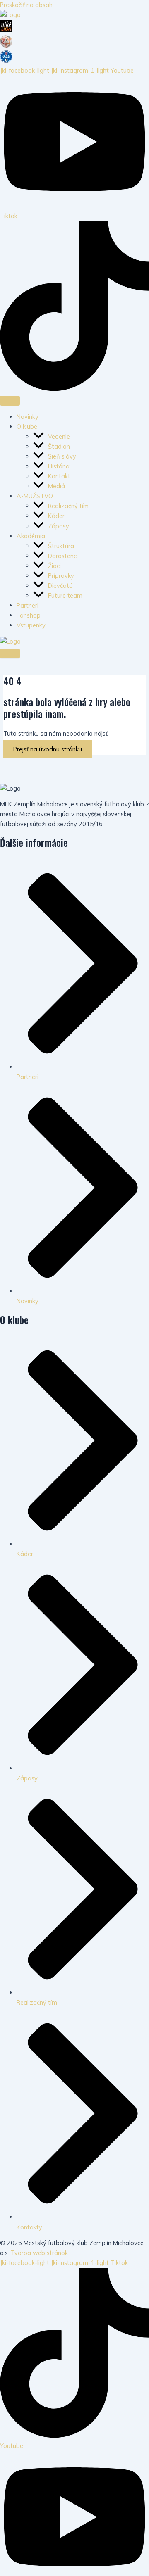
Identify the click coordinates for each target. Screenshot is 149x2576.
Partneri (28, 605)
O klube (27, 427)
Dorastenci (64, 556)
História (59, 466)
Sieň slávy (62, 456)
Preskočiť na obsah (26, 5)
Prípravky (61, 576)
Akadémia (31, 536)
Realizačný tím (68, 506)
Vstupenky (31, 625)
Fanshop (29, 615)
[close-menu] (10, 654)
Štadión (59, 446)
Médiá (56, 486)
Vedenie (60, 436)
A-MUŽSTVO (35, 496)
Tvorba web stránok (39, 2253)
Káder (56, 516)
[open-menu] (10, 401)
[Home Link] (10, 641)
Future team (65, 595)
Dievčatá (60, 586)
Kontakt (59, 476)
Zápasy (59, 526)
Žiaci (55, 566)
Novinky (28, 417)
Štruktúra (61, 546)
